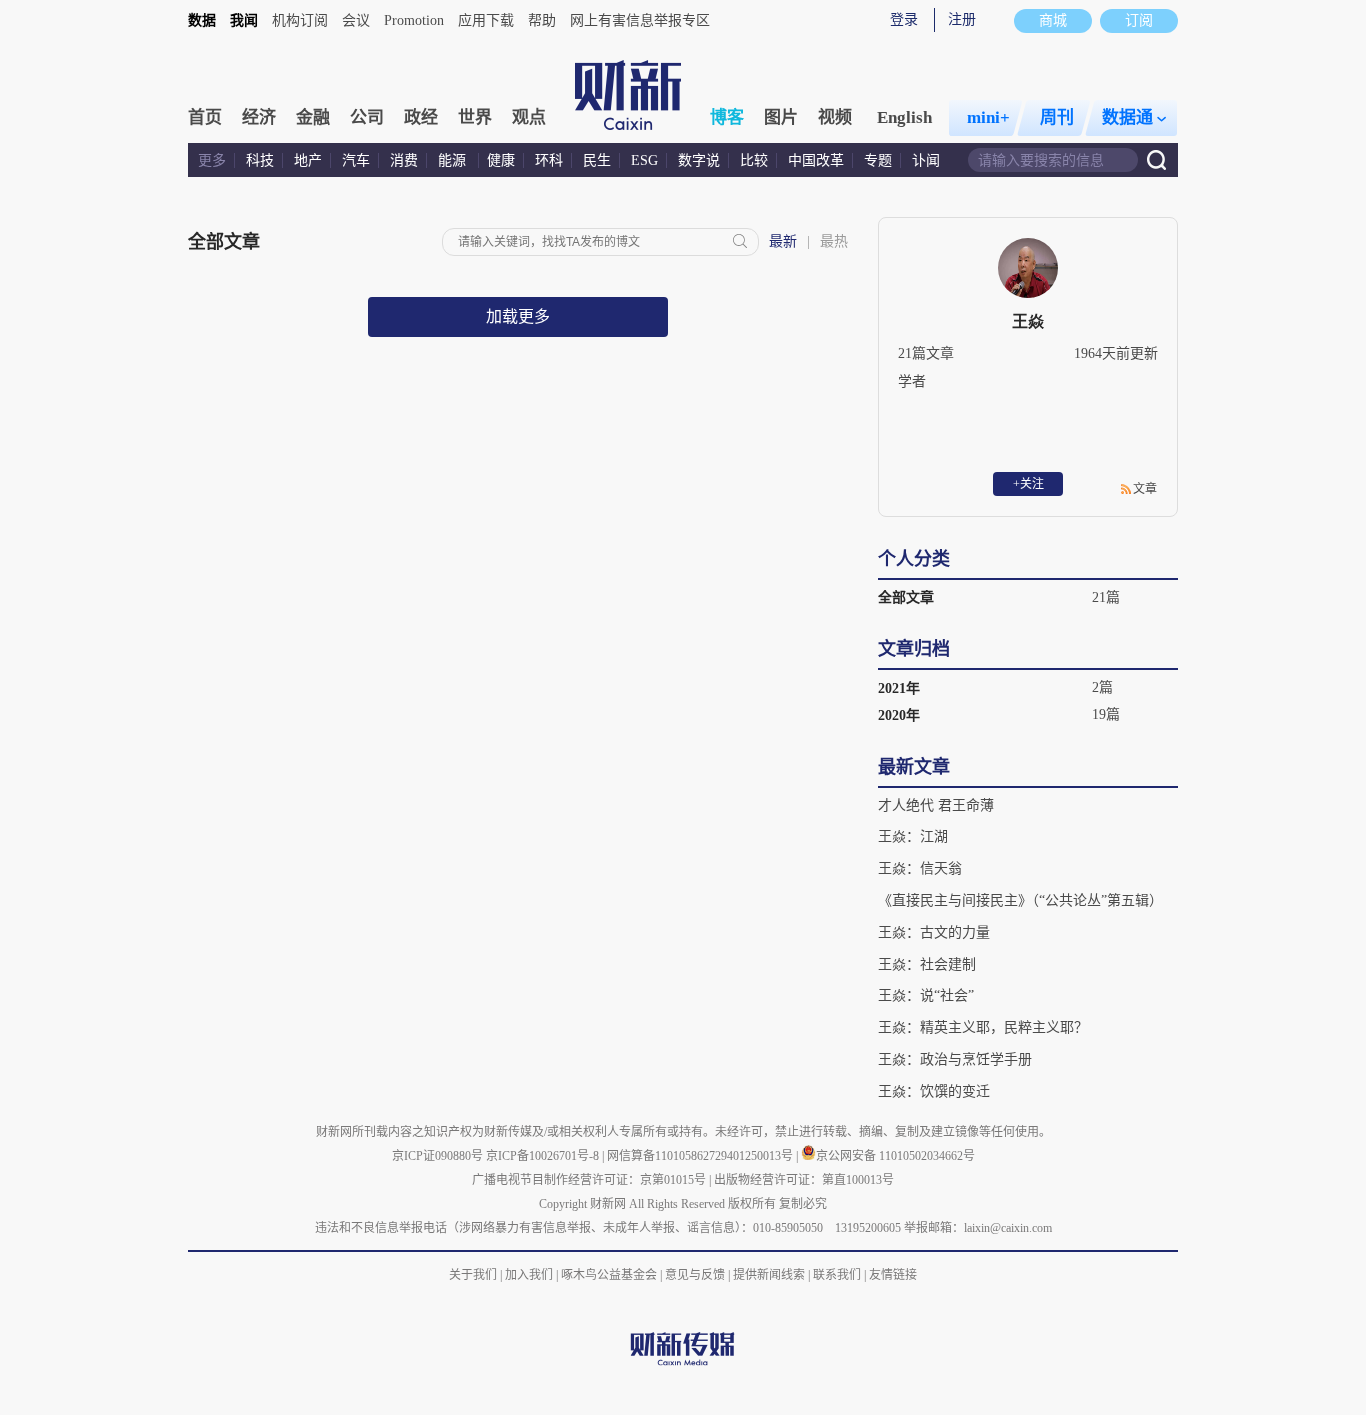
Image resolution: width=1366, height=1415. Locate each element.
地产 (308, 160)
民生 (597, 160)
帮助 (542, 20)
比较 (754, 160)
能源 (454, 160)
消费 (404, 160)
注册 (962, 19)
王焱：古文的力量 (934, 932)
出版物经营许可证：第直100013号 (804, 1180)
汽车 (356, 160)
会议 (356, 20)
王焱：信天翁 (920, 868)
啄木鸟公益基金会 (610, 1275)
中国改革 (816, 160)
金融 (313, 117)
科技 (260, 160)
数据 (202, 20)
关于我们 (473, 1275)
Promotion (414, 20)
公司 (367, 117)
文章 (1145, 489)
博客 (727, 117)
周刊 (1057, 117)
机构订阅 (300, 20)
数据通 (1127, 117)
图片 (781, 117)
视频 (835, 117)
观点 (529, 117)
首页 (205, 117)
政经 (421, 117)
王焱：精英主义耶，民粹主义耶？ (983, 1027)
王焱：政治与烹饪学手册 (955, 1059)
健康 (501, 160)
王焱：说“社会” (926, 995)
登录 (904, 19)
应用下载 (486, 20)
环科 (549, 160)
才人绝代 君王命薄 (936, 805)
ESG (644, 160)
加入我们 (529, 1275)
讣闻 (926, 160)
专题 (878, 160)
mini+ (988, 117)
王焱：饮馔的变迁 (934, 1091)
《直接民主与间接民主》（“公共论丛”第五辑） (1020, 900)
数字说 (699, 160)
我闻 (244, 20)
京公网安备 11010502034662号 (895, 1156)
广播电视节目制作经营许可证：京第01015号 (589, 1180)
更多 (212, 160)
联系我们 (837, 1275)
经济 (259, 117)
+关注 (1028, 484)
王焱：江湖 (913, 836)
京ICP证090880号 (437, 1156)
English (904, 117)
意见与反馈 (695, 1275)
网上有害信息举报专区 (640, 20)
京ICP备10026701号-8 (544, 1156)
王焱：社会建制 (927, 964)
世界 (475, 117)
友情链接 (893, 1275)
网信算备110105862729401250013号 (701, 1156)
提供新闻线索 (769, 1275)
